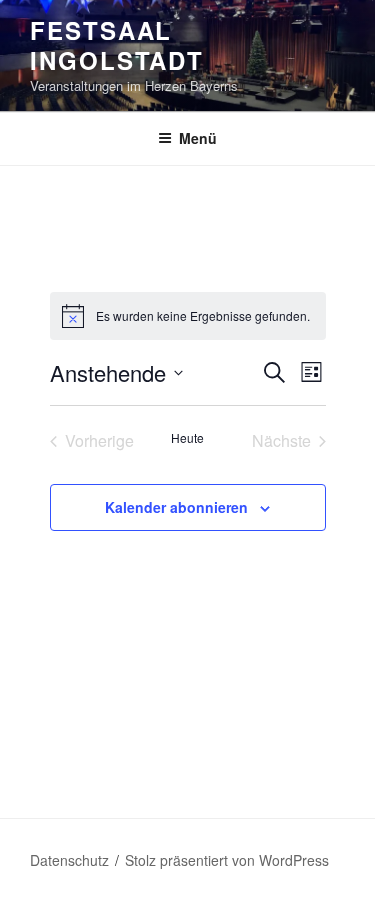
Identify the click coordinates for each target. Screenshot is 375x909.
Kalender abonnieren (176, 507)
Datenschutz (69, 860)
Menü (198, 138)
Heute (187, 438)
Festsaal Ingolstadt (117, 45)
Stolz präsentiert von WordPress (227, 860)
